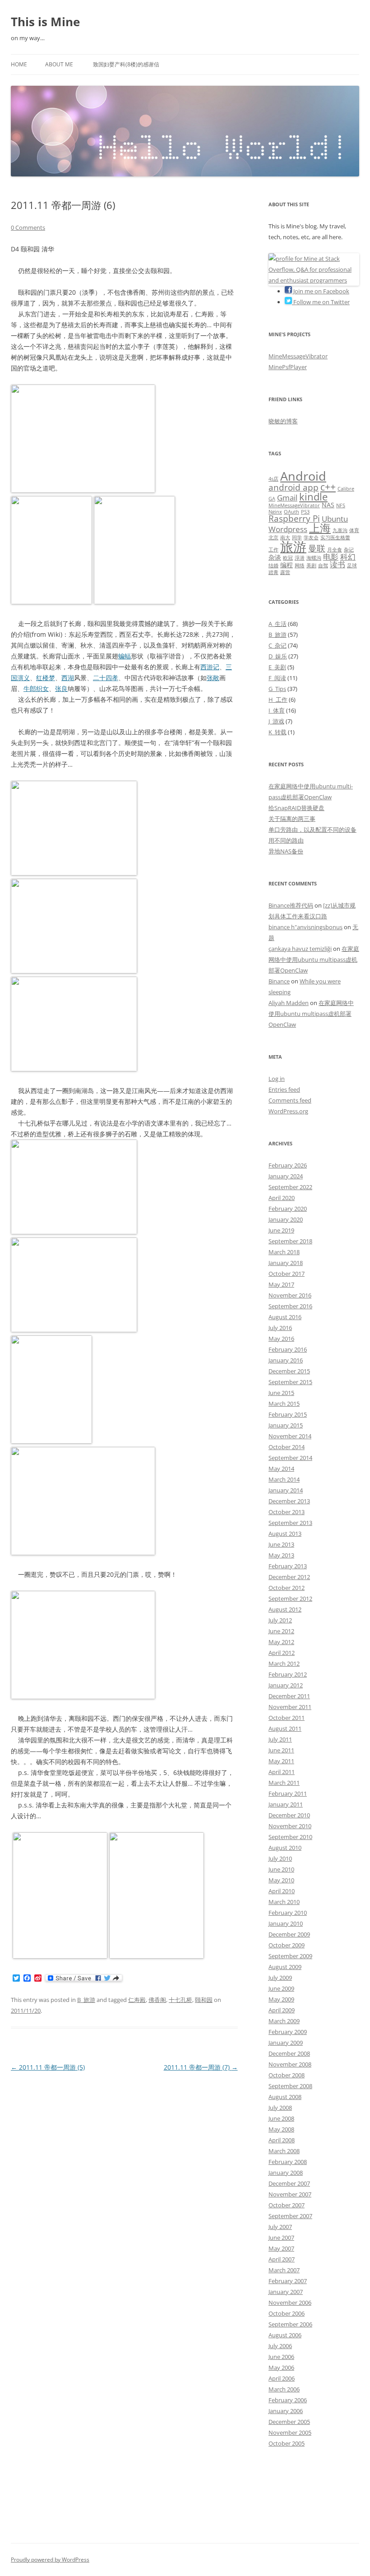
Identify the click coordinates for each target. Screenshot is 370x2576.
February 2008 (288, 2162)
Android (303, 476)
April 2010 (282, 1891)
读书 (338, 564)
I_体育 (277, 710)
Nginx (275, 512)
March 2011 (284, 1783)
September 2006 (290, 2324)
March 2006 (284, 2389)
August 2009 (285, 1967)
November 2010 (290, 1826)
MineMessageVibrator (298, 356)
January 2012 (286, 1685)
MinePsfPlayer (288, 367)
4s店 (273, 479)
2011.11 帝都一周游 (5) (48, 2067)
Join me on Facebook (321, 291)
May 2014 (281, 1469)
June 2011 (281, 1750)
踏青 (273, 572)
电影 (331, 557)
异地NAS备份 (286, 851)
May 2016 (281, 1339)
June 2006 (281, 2357)
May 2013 (281, 1555)
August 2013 (285, 1534)
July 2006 (280, 2346)
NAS (328, 505)
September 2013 (290, 1523)
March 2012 (284, 1663)
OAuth (291, 512)
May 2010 (281, 1880)
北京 (273, 537)
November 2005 (290, 2432)
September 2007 (290, 2216)
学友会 (311, 537)
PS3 (305, 512)
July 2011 (280, 1739)
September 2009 (290, 1956)
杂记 (349, 550)
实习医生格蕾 (335, 537)
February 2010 (288, 1913)
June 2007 (281, 2238)
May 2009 (281, 1999)
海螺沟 (314, 558)
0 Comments (28, 227)
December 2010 (289, 1815)
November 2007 (290, 2194)
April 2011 (282, 1772)
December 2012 (289, 1577)
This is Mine (45, 22)
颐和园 (204, 2000)
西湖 (68, 678)
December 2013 (289, 1501)
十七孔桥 (180, 2000)
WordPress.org (288, 1111)
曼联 (317, 548)
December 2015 (289, 1371)
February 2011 (288, 1793)
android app (294, 487)
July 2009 (280, 1978)
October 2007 (287, 2205)
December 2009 (289, 1934)
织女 (42, 688)
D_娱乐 (278, 656)
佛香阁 (157, 2000)
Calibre (346, 489)
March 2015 (284, 1404)
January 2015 (286, 1425)
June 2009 (281, 1988)
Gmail (287, 498)
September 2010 (290, 1837)
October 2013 (287, 1512)
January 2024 (286, 1176)
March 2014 (284, 1479)
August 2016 (285, 1317)
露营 (285, 572)
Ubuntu (335, 519)
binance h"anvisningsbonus (305, 927)
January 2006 (286, 2411)
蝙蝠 (125, 656)
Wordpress (288, 529)
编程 (287, 565)
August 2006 (285, 2335)
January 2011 (286, 1804)
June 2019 (281, 1230)
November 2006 (290, 2303)
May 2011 (281, 1761)
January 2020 (286, 1219)
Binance (279, 981)
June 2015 (281, 1393)
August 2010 (285, 1848)
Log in (277, 1079)
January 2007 (286, 2292)
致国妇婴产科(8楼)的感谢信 (126, 64)
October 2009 (287, 1945)
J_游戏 (276, 721)
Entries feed (284, 1089)
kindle (313, 497)
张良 (61, 688)
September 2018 (290, 1241)
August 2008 (285, 2097)
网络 (300, 565)
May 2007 (281, 2248)
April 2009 (282, 2010)
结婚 (273, 565)
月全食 (335, 550)
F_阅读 (277, 678)
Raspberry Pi (294, 519)
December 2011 (289, 1696)
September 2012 (290, 1598)
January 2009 (286, 2043)
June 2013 (281, 1544)
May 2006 (281, 2368)
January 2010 (286, 1923)
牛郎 (30, 688)
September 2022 (290, 1187)
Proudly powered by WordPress (50, 2560)
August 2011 (285, 1728)
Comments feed (290, 1100)
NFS (341, 505)
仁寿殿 (137, 2000)
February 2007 (288, 2281)
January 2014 (286, 1490)
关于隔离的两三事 (292, 819)
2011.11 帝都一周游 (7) (201, 2067)
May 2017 (281, 1284)
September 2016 (290, 1306)
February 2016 (288, 1349)
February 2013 (288, 1566)
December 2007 (289, 2183)
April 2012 (282, 1653)
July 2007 (280, 2227)
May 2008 (281, 2129)
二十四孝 (106, 678)
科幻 (348, 557)
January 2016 (286, 1360)
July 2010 (280, 1858)
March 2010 (284, 1902)
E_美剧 (277, 667)
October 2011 (287, 1718)
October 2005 (287, 2443)
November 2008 (290, 2064)
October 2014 (287, 1447)
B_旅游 (86, 2000)
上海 (320, 528)
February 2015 (288, 1414)
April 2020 (282, 1198)
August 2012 (285, 1609)
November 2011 (290, 1707)
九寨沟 (340, 530)
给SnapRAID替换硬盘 (296, 808)
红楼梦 (46, 678)
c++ (328, 487)
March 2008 (284, 2151)
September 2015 (290, 1382)
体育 (354, 530)
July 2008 (280, 2108)
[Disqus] (124, 2187)
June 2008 (281, 2118)
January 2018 (286, 1263)
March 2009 (284, 2021)
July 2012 (280, 1620)
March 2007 (284, 2270)
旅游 (293, 547)
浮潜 (300, 558)
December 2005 (289, 2422)
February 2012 (288, 1674)
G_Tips (277, 689)
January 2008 (286, 2173)
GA (272, 499)
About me (59, 64)
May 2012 (281, 1642)
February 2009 (288, 2032)
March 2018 (284, 1252)
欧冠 (288, 558)
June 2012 (281, 1631)
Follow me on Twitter (321, 302)
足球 (352, 565)
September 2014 (290, 1458)
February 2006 (288, 2400)
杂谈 (275, 557)
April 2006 (282, 2378)
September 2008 (290, 2086)
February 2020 (288, 1209)
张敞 (213, 678)
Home (19, 64)
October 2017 (287, 1274)
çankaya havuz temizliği (300, 949)
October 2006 (287, 2313)
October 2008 (287, 2075)
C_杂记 (277, 645)
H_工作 (278, 700)
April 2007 (282, 2259)
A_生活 (277, 624)
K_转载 (277, 732)
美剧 (311, 565)
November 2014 (290, 1436)
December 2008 (289, 2053)
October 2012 (287, 1588)
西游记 (210, 667)
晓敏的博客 (283, 421)
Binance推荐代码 (291, 905)
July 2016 (280, 1328)
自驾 (323, 565)
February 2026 (288, 1165)
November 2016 (290, 1295)
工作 (273, 550)
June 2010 (281, 1869)
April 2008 (282, 2140)
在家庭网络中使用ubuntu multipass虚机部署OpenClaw (314, 959)
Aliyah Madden (289, 1003)
